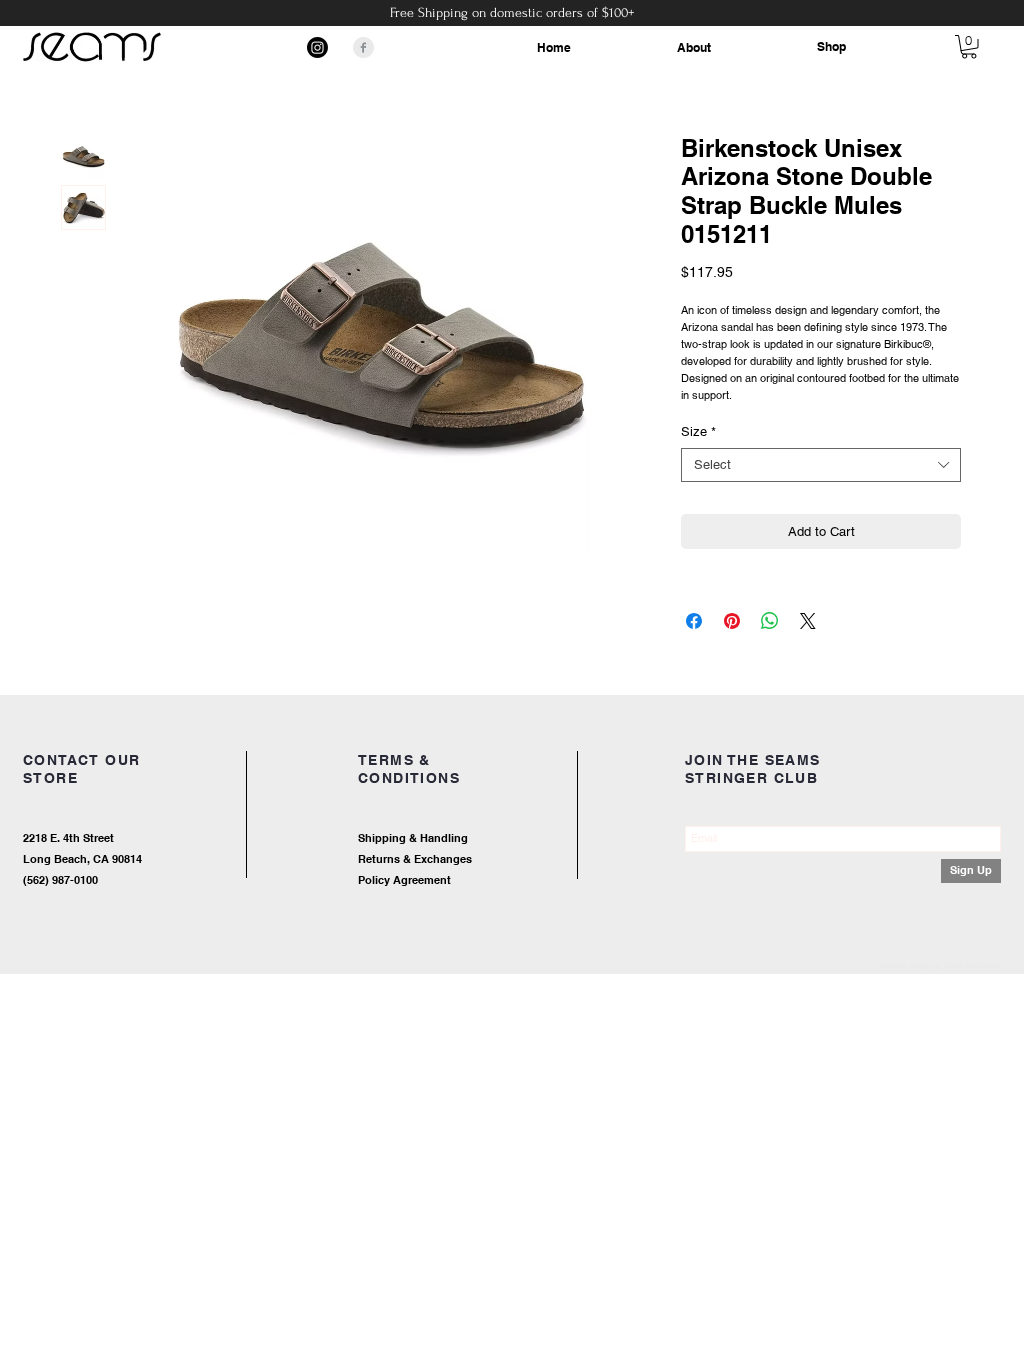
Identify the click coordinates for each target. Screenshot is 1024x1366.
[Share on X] (808, 621)
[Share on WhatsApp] (770, 621)
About (694, 47)
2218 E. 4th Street (68, 838)
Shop (831, 46)
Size (698, 431)
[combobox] (821, 465)
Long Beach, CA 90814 (82, 859)
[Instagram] (317, 47)
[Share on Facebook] (694, 621)
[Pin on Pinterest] (732, 621)
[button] (969, 47)
